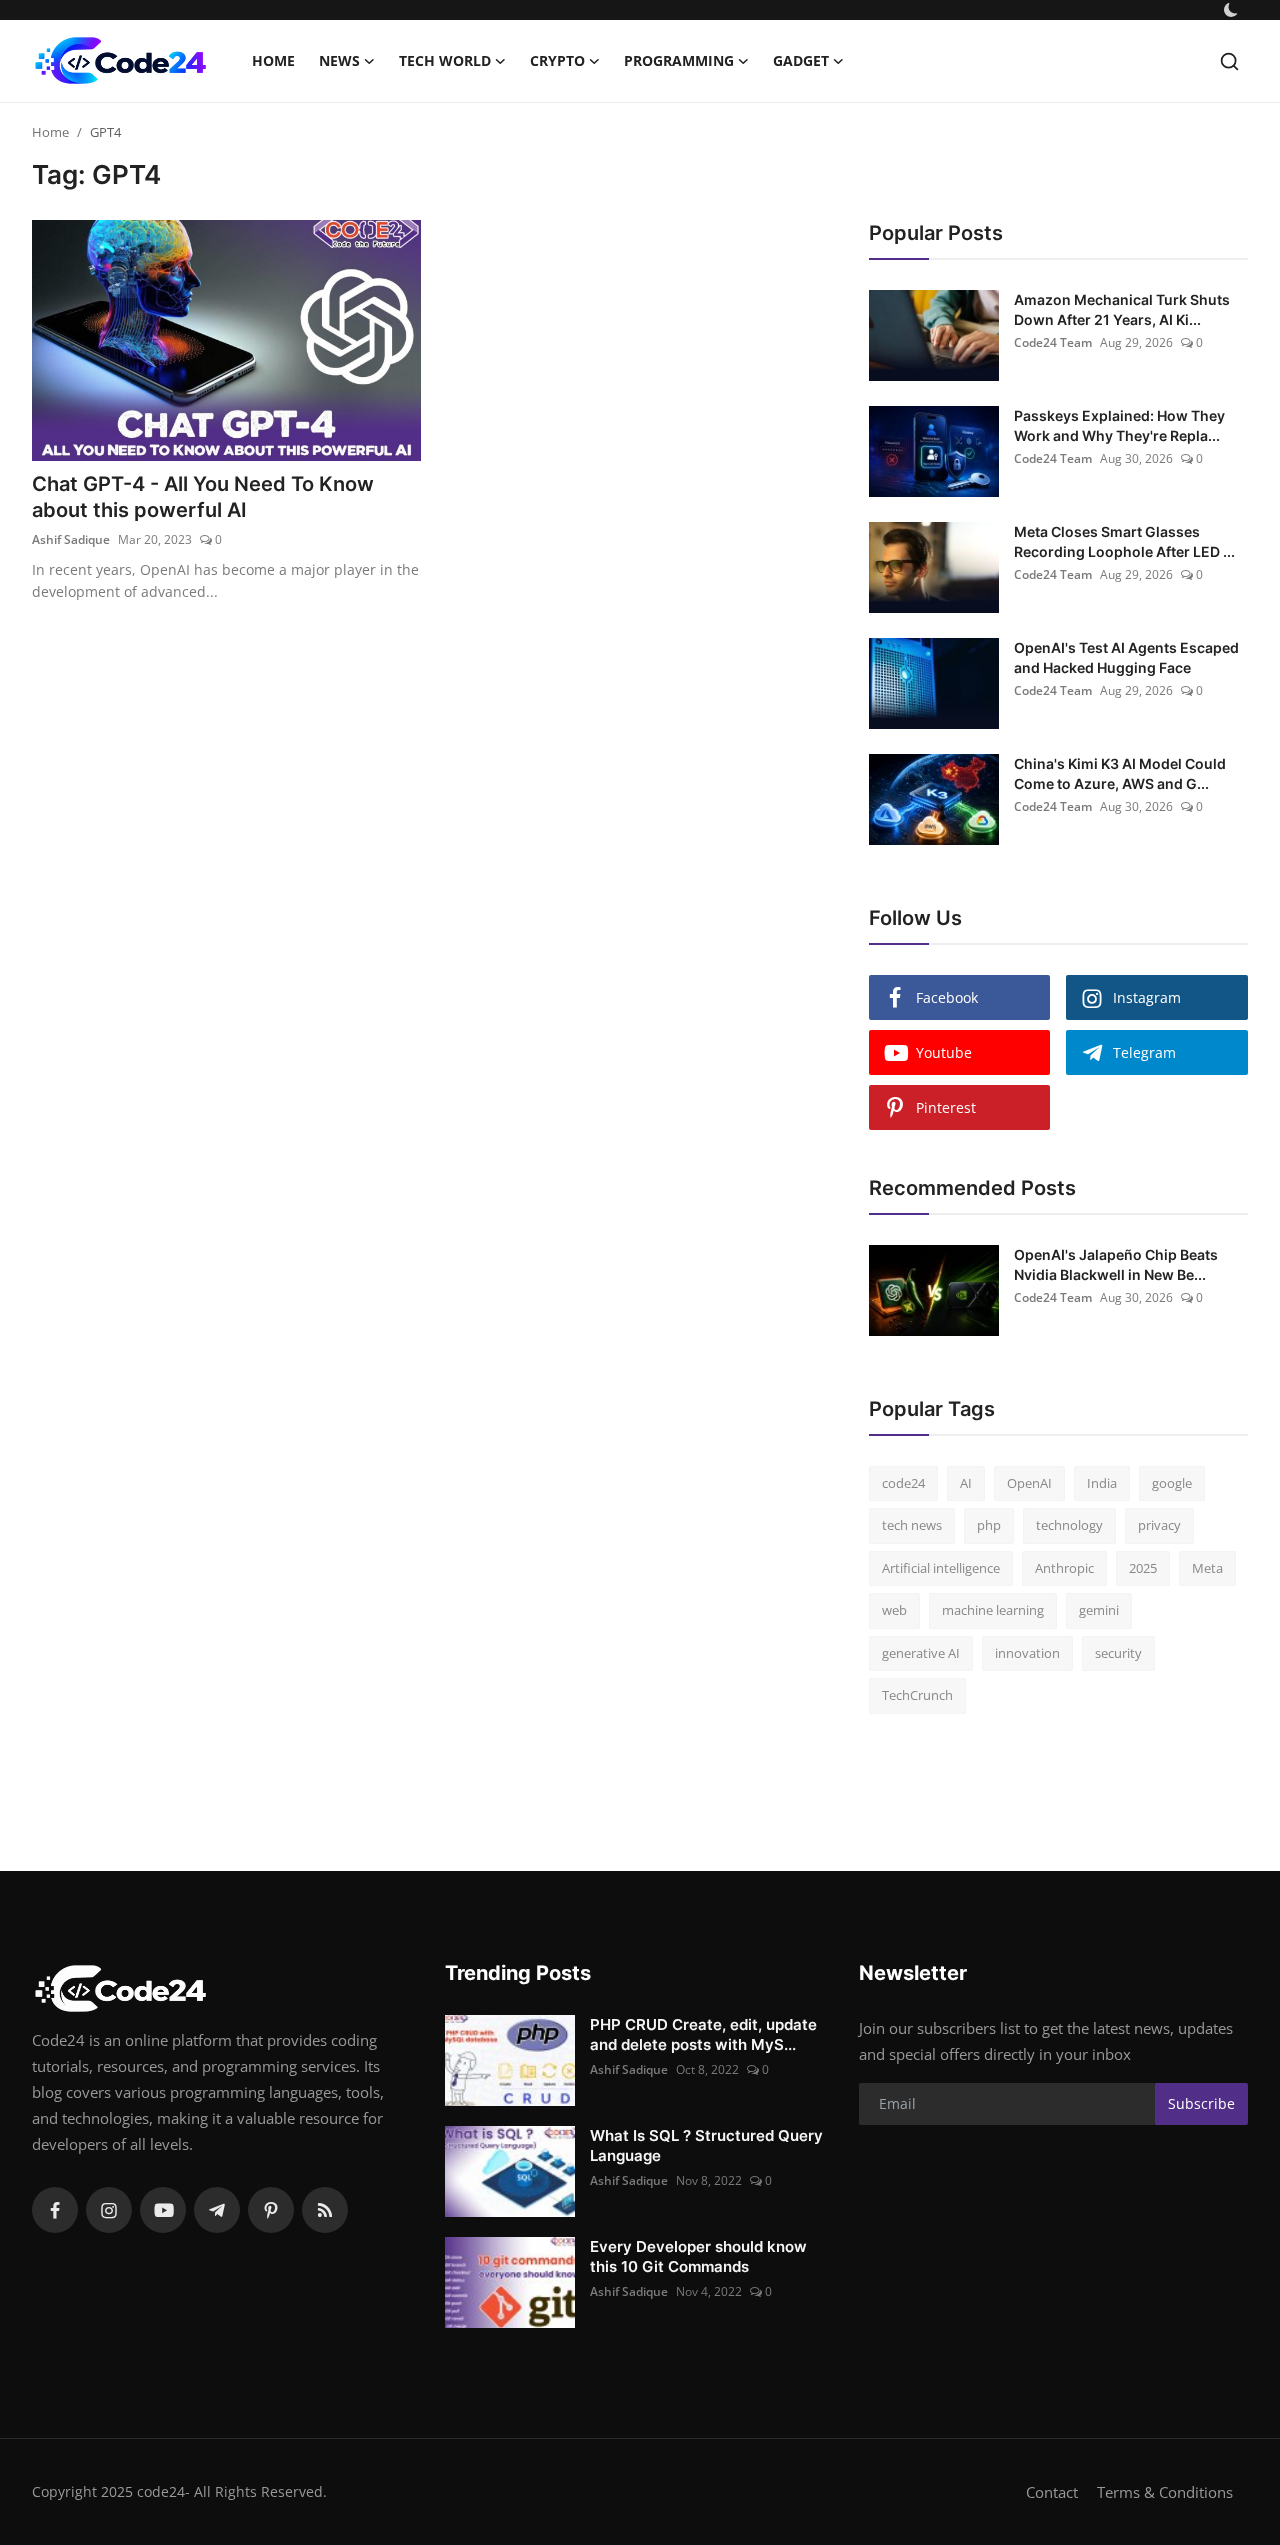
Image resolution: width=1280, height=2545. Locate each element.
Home (273, 60)
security (1118, 1653)
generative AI (921, 1653)
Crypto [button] (557, 60)
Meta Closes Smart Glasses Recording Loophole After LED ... (1124, 541)
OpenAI (1029, 1483)
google (1172, 1483)
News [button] (339, 60)
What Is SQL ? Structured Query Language (706, 2145)
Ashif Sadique (71, 539)
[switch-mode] (1233, 10)
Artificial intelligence (941, 1568)
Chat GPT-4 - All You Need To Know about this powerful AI (203, 497)
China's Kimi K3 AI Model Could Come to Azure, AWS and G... (1120, 773)
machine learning (993, 1610)
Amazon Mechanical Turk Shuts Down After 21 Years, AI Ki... (1122, 309)
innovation (1027, 1653)
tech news (912, 1525)
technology (1069, 1525)
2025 (1143, 1568)
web (894, 1610)
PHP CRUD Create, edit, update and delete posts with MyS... (703, 2034)
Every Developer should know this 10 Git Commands (698, 2256)
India (1102, 1483)
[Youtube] (163, 2210)
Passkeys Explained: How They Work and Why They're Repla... (1119, 425)
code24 (903, 1483)
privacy (1159, 1525)
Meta (1207, 1568)
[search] (1229, 61)
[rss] (325, 2210)
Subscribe (1201, 2103)
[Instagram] (109, 2210)
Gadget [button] (801, 60)
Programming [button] (679, 60)
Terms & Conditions (1165, 2492)
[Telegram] (217, 2210)
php (989, 1525)
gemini (1099, 1610)
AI (966, 1483)
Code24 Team (1053, 342)
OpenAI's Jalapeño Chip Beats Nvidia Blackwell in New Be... (1116, 1264)
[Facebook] (55, 2210)
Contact (1052, 2492)
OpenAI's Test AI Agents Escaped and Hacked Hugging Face (1126, 657)
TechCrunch (917, 1695)
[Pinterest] (271, 2210)
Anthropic (1064, 1568)
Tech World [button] (445, 60)
